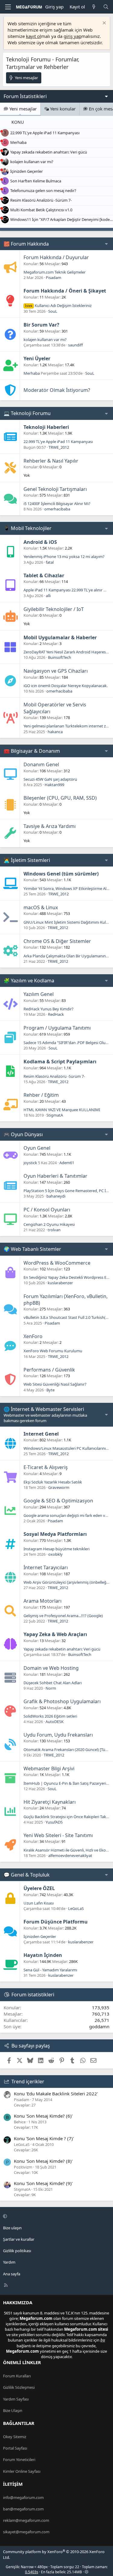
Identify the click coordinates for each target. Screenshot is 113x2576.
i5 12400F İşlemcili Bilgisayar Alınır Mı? (57, 504)
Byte (50, 1390)
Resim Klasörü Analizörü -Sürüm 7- (41, 200)
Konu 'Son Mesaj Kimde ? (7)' (44, 2138)
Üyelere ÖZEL (39, 1888)
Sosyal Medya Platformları (55, 1534)
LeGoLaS (76, 1908)
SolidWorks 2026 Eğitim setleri (50, 1716)
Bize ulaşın (12, 2228)
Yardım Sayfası (16, 2399)
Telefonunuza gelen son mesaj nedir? (43, 191)
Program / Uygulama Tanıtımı (57, 1028)
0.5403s (32, 2572)
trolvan (54, 1230)
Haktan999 (54, 785)
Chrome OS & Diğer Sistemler (57, 941)
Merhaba (18, 142)
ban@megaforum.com (23, 2509)
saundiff (75, 345)
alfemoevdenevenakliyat (70, 1855)
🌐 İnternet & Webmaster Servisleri (44, 1409)
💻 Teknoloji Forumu (27, 413)
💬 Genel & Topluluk (27, 1875)
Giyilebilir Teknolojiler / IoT (54, 609)
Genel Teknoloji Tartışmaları (55, 489)
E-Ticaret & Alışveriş (46, 1467)
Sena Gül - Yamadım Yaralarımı (50, 1970)
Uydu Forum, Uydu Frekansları (58, 1735)
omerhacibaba (57, 509)
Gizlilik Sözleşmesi (19, 2387)
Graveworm (59, 1487)
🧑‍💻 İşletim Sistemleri (27, 860)
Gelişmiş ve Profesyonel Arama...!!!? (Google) (63, 1616)
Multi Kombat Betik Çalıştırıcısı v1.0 (41, 210)
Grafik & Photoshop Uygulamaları (62, 1701)
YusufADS (54, 1822)
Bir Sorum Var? (41, 325)
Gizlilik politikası (17, 2251)
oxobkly (55, 1554)
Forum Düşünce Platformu (56, 1922)
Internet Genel (41, 1434)
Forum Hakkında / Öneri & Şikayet (65, 291)
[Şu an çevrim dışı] (2, 131)
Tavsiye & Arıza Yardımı (50, 826)
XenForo (33, 1336)
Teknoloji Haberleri (46, 427)
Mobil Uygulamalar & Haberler (60, 637)
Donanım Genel (41, 764)
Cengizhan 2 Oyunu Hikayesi (49, 1224)
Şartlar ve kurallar (19, 2239)
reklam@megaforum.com (26, 2520)
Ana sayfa (12, 2274)
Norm (51, 1688)
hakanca (55, 732)
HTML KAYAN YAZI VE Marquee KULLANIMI (62, 1110)
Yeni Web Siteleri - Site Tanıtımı (58, 1835)
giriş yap (72, 36)
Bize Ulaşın (13, 2410)
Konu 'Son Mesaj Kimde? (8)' (43, 2161)
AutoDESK (55, 1722)
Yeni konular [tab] (62, 109)
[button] (56, 2216)
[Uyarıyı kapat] (104, 24)
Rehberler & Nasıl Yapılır (51, 461)
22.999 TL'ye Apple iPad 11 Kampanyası (45, 133)
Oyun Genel (37, 1148)
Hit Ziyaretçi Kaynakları (50, 1802)
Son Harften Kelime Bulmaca (36, 181)
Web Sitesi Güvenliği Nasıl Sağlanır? (55, 1384)
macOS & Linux (41, 907)
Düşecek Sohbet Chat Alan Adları (53, 1683)
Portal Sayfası (15, 2448)
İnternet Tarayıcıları (46, 1567)
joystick (30, 1163)
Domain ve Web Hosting (51, 1668)
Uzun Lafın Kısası (39, 1903)
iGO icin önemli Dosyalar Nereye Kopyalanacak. (66, 686)
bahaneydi (56, 1196)
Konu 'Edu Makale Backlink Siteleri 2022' (56, 2094)
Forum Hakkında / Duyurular (56, 257)
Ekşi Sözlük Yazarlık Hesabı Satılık (53, 1482)
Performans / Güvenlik (49, 1370)
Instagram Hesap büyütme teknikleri (56, 1549)
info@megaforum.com (23, 2497)
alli (48, 596)
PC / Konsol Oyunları (47, 1210)
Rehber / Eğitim (41, 1095)
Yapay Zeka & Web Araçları (55, 1634)
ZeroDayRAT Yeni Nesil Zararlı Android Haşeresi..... (67, 652)
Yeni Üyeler (37, 358)
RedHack (56, 1014)
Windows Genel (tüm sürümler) (61, 874)
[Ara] (106, 7)
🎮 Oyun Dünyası (23, 1134)
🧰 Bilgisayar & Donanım (32, 751)
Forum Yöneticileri (19, 2460)
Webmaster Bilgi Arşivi (49, 1768)
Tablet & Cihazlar (44, 575)
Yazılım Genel (39, 994)
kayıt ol (33, 36)
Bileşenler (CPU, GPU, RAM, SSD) (60, 798)
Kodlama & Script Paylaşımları (60, 1062)
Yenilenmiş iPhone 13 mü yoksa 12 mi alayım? (64, 556)
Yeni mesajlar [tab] (22, 109)
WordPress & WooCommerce (57, 1263)
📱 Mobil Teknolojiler (28, 528)
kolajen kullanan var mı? (32, 162)
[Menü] (8, 7)
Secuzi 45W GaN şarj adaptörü (50, 779)
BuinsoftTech (60, 657)
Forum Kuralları (17, 2376)
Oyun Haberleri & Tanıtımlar (55, 1176)
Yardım (9, 2262)
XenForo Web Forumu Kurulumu (53, 1351)
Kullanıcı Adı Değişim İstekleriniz (58, 305)
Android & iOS (40, 542)
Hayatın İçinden (43, 1955)
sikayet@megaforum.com (26, 2532)
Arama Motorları (42, 1601)
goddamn (99, 2026)
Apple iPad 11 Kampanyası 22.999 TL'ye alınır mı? (67, 590)
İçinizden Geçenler (27, 171)
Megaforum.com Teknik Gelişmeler (55, 272)
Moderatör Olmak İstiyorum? (57, 390)
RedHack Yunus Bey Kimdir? (49, 1009)
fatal (50, 562)
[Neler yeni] (94, 7)
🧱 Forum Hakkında (26, 244)
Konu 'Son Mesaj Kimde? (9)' (43, 2183)
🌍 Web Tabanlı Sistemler (32, 1249)
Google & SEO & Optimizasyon (58, 1501)
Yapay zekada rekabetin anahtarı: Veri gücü (49, 152)
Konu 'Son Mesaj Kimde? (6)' (43, 2116)
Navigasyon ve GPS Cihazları (56, 671)
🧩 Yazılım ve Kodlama (29, 981)
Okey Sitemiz (15, 2437)
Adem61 (67, 1163)
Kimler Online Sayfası (22, 2471)
